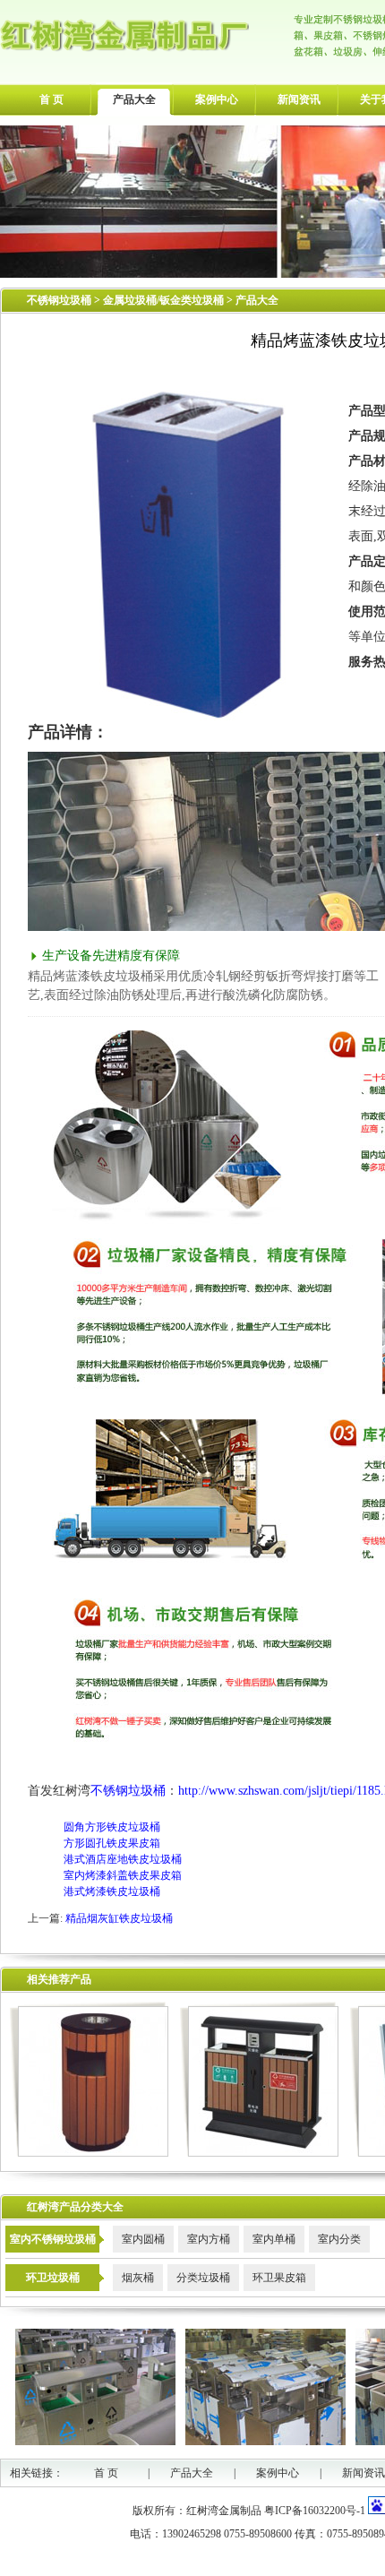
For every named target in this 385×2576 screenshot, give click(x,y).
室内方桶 (209, 2239)
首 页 (51, 99)
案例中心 (217, 99)
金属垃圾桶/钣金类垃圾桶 (165, 300)
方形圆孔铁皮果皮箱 (112, 1843)
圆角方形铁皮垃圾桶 (112, 1827)
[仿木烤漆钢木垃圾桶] (89, 2153)
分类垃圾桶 (203, 2278)
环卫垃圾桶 (53, 2278)
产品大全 (134, 99)
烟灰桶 (138, 2278)
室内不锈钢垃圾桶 (53, 2239)
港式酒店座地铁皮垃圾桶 (123, 1859)
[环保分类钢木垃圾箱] (259, 2153)
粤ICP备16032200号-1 (315, 2511)
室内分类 (339, 2239)
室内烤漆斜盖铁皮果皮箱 (123, 1875)
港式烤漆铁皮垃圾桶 (112, 1891)
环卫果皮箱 (279, 2278)
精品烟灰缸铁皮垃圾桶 (119, 1918)
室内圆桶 (143, 2239)
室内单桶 (274, 2239)
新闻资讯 (299, 99)
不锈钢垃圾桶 (59, 300)
